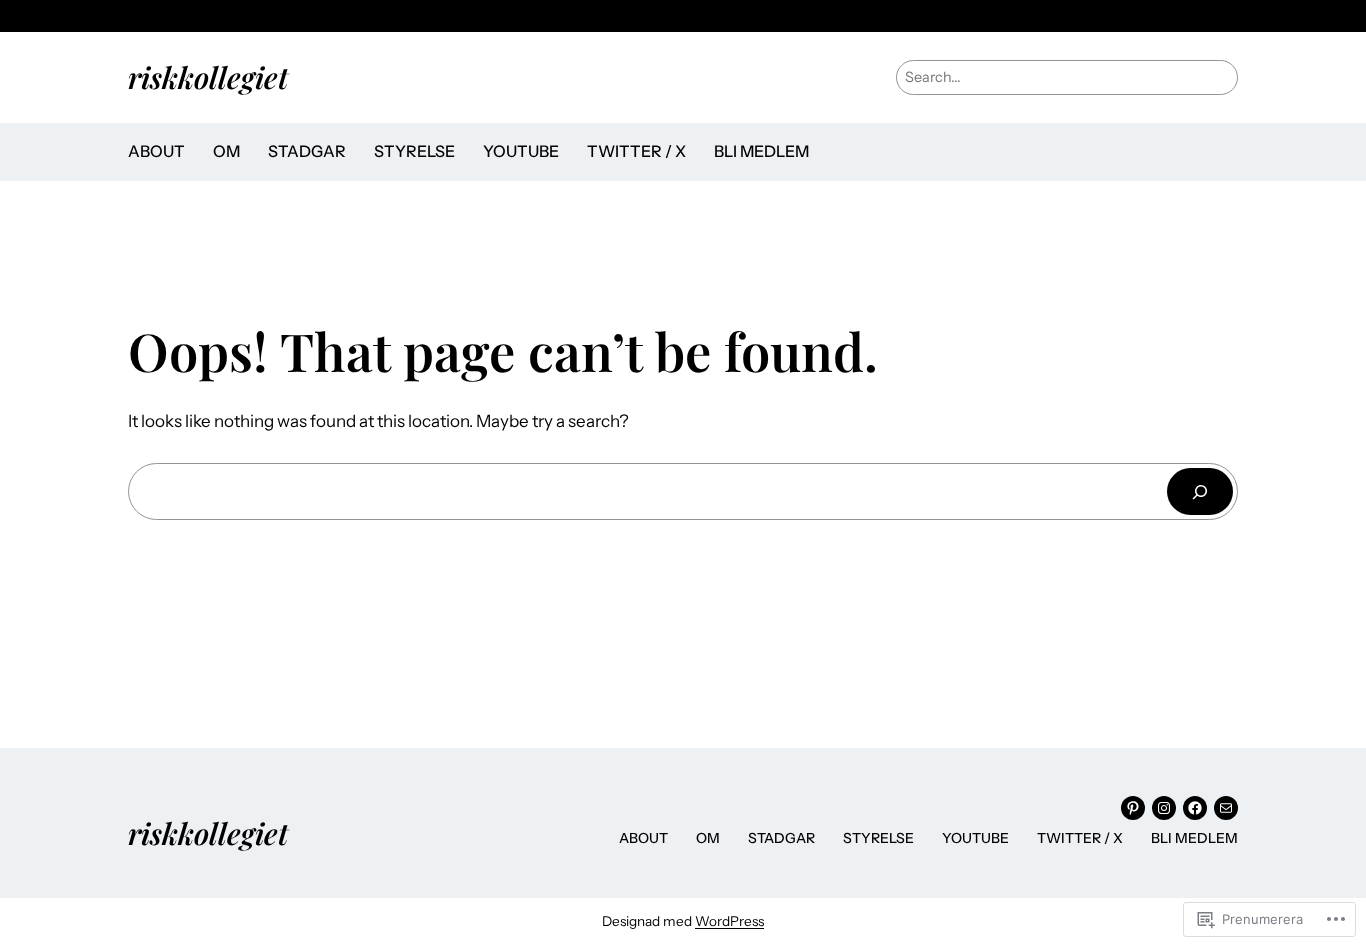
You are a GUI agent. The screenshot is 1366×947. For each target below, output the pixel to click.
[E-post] (1226, 808)
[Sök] (1200, 491)
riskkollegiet (208, 76)
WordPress (729, 921)
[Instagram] (1164, 808)
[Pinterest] (1133, 808)
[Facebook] (1195, 808)
